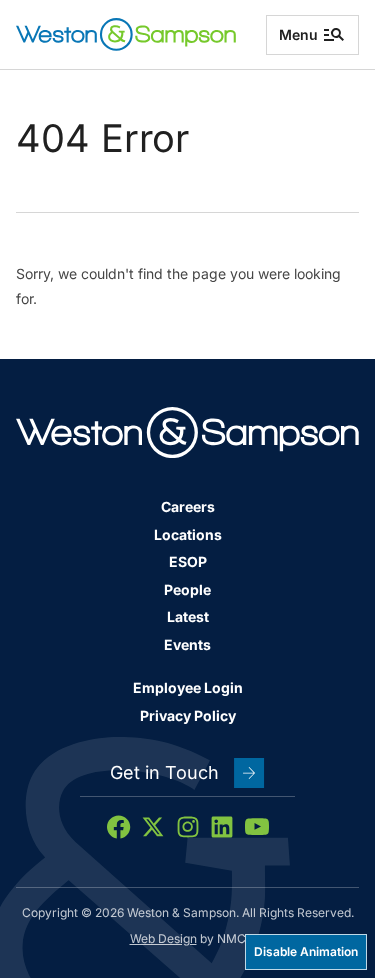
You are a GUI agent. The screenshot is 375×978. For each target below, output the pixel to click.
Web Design (163, 938)
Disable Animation (306, 951)
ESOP (188, 561)
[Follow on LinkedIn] (222, 827)
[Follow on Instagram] (188, 827)
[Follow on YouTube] (257, 827)
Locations (188, 534)
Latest (188, 616)
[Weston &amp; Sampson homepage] (126, 34)
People (187, 589)
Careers (188, 506)
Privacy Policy (188, 715)
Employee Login (188, 687)
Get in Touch (164, 772)
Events (187, 644)
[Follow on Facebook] (119, 827)
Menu (298, 34)
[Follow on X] (153, 827)
